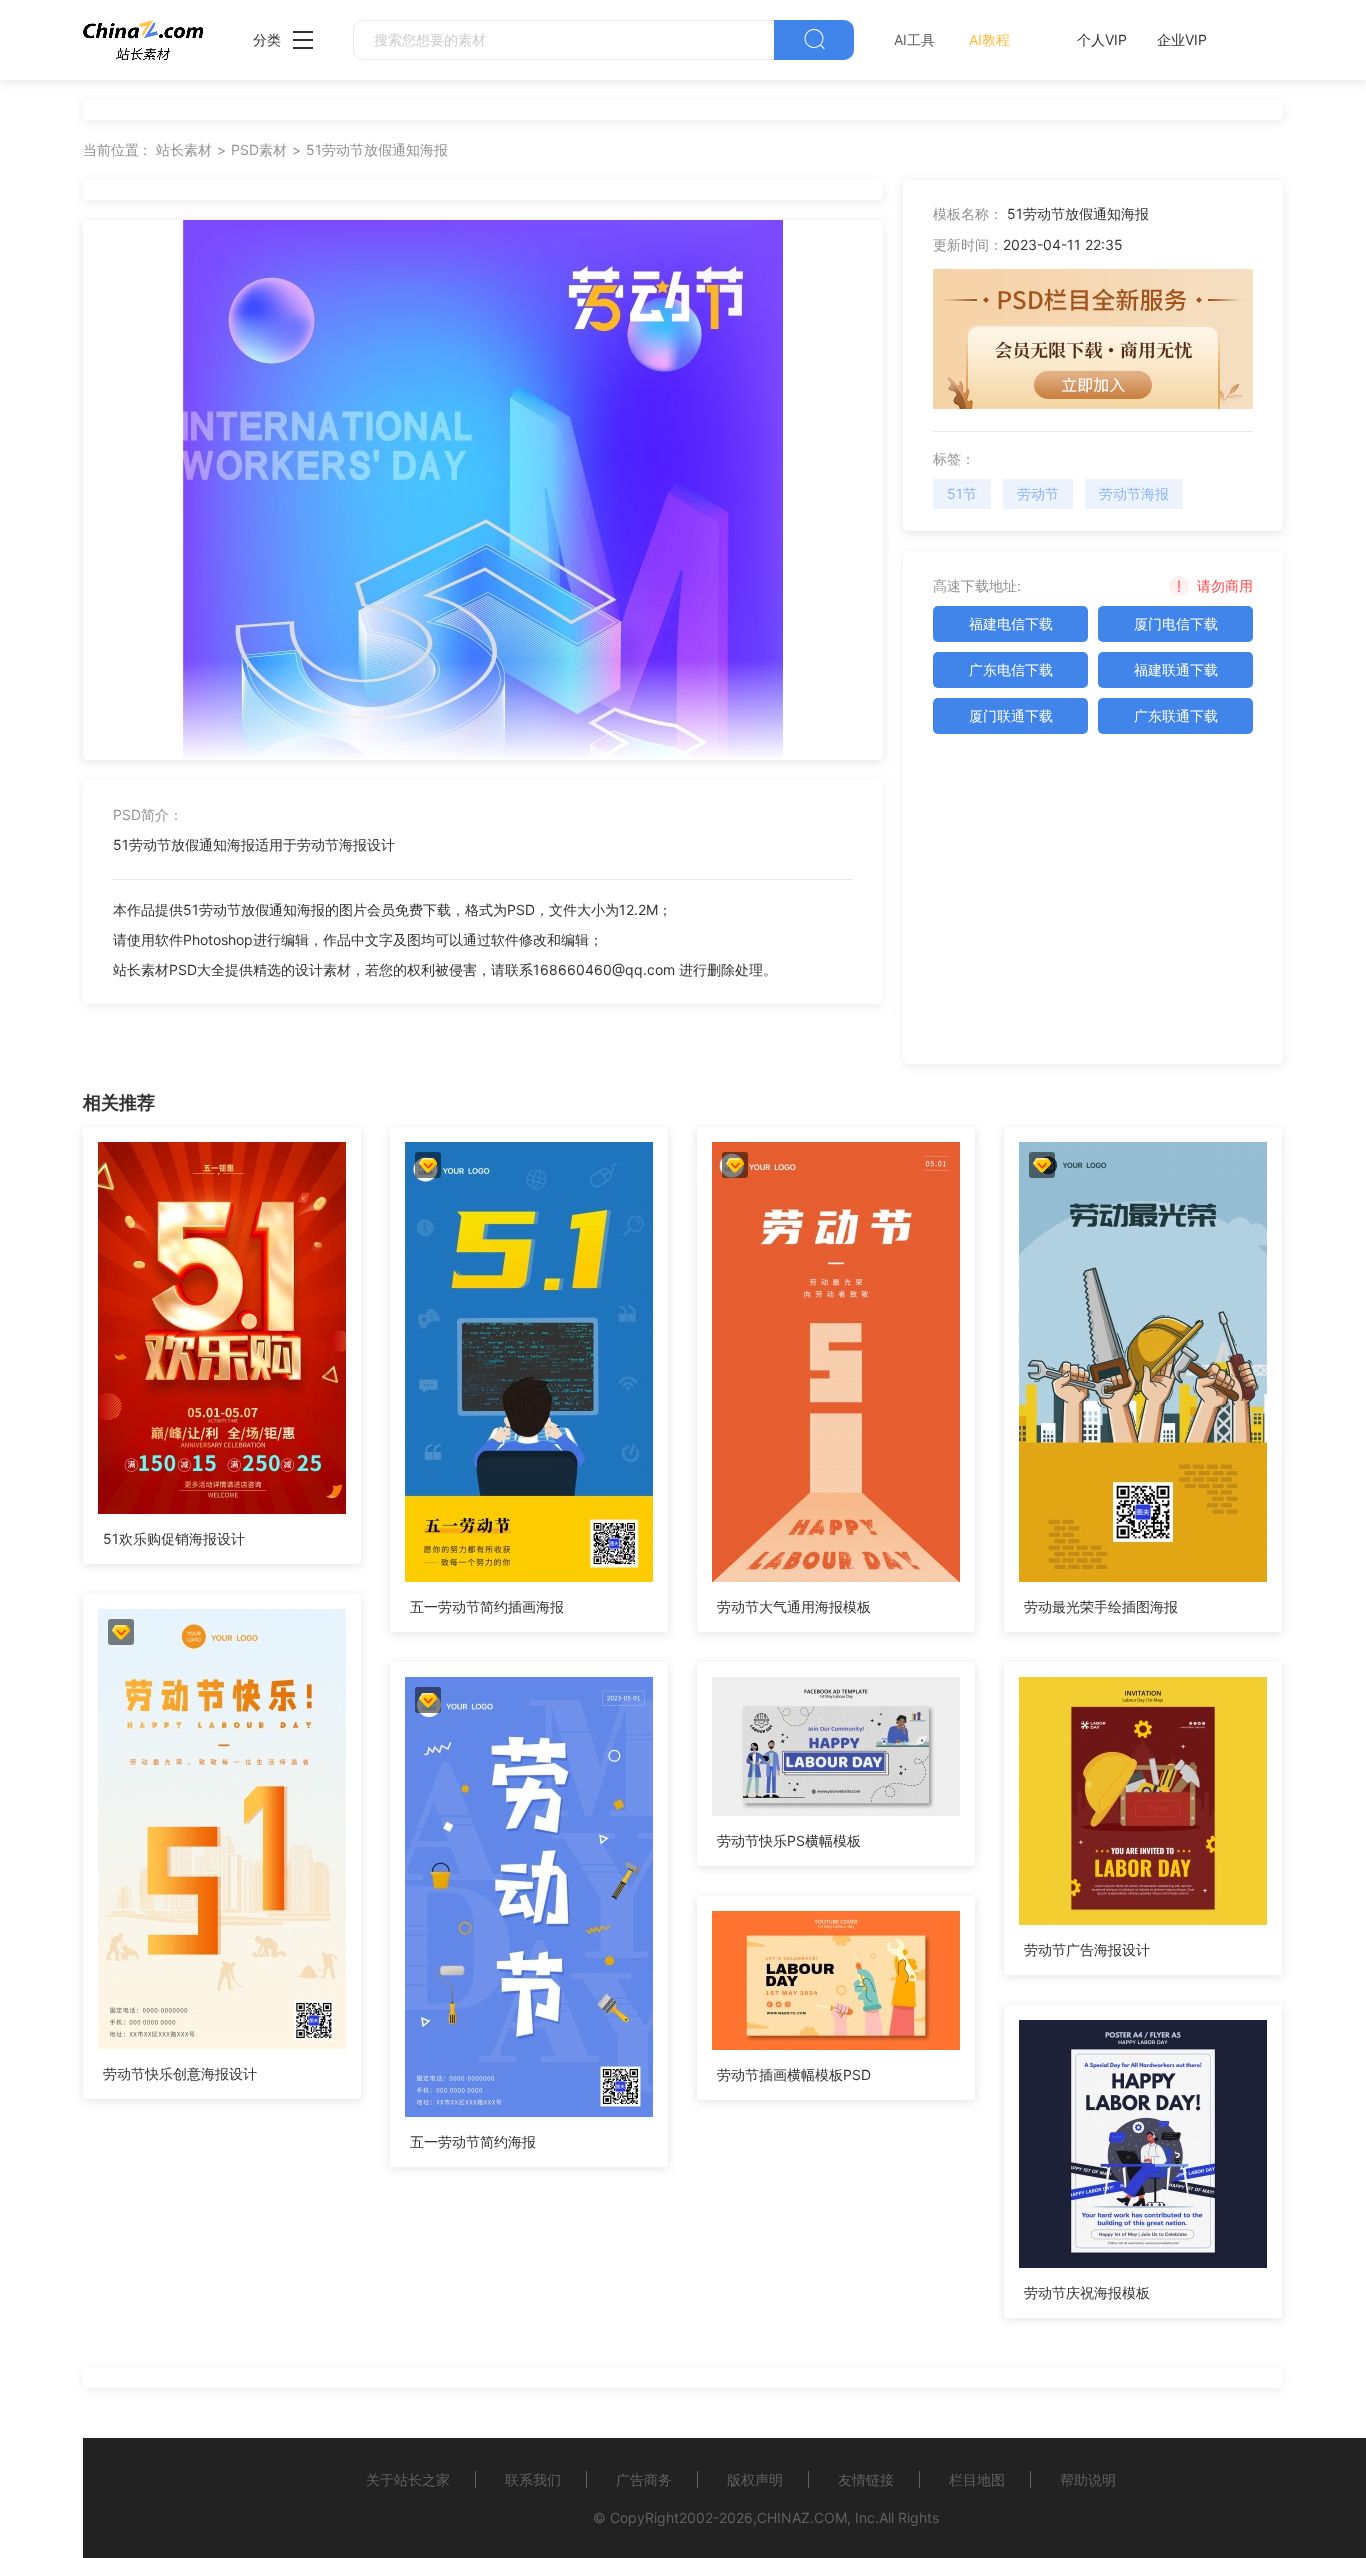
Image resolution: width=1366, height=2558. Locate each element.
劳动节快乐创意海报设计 (180, 2073)
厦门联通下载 (1011, 715)
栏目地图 (977, 2479)
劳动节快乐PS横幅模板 (789, 1840)
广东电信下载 (1011, 669)
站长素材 (184, 149)
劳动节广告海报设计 (1087, 1949)
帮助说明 (1088, 2479)
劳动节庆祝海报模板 (1087, 2292)
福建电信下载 (1011, 623)
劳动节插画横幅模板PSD (794, 2074)
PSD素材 (259, 149)
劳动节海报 (1134, 493)
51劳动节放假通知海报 (377, 149)
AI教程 (989, 39)
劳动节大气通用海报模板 (794, 1606)
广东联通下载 (1176, 715)
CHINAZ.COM (802, 2517)
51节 (962, 493)
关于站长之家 (408, 2479)
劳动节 (1038, 493)
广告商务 (644, 2479)
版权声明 (755, 2479)
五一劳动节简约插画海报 (487, 1606)
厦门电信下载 (1176, 623)
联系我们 (533, 2479)
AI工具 (914, 39)
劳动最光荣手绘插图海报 (1101, 1606)
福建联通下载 (1176, 669)
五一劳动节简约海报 (473, 2141)
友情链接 (866, 2479)
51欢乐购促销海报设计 (174, 1538)
